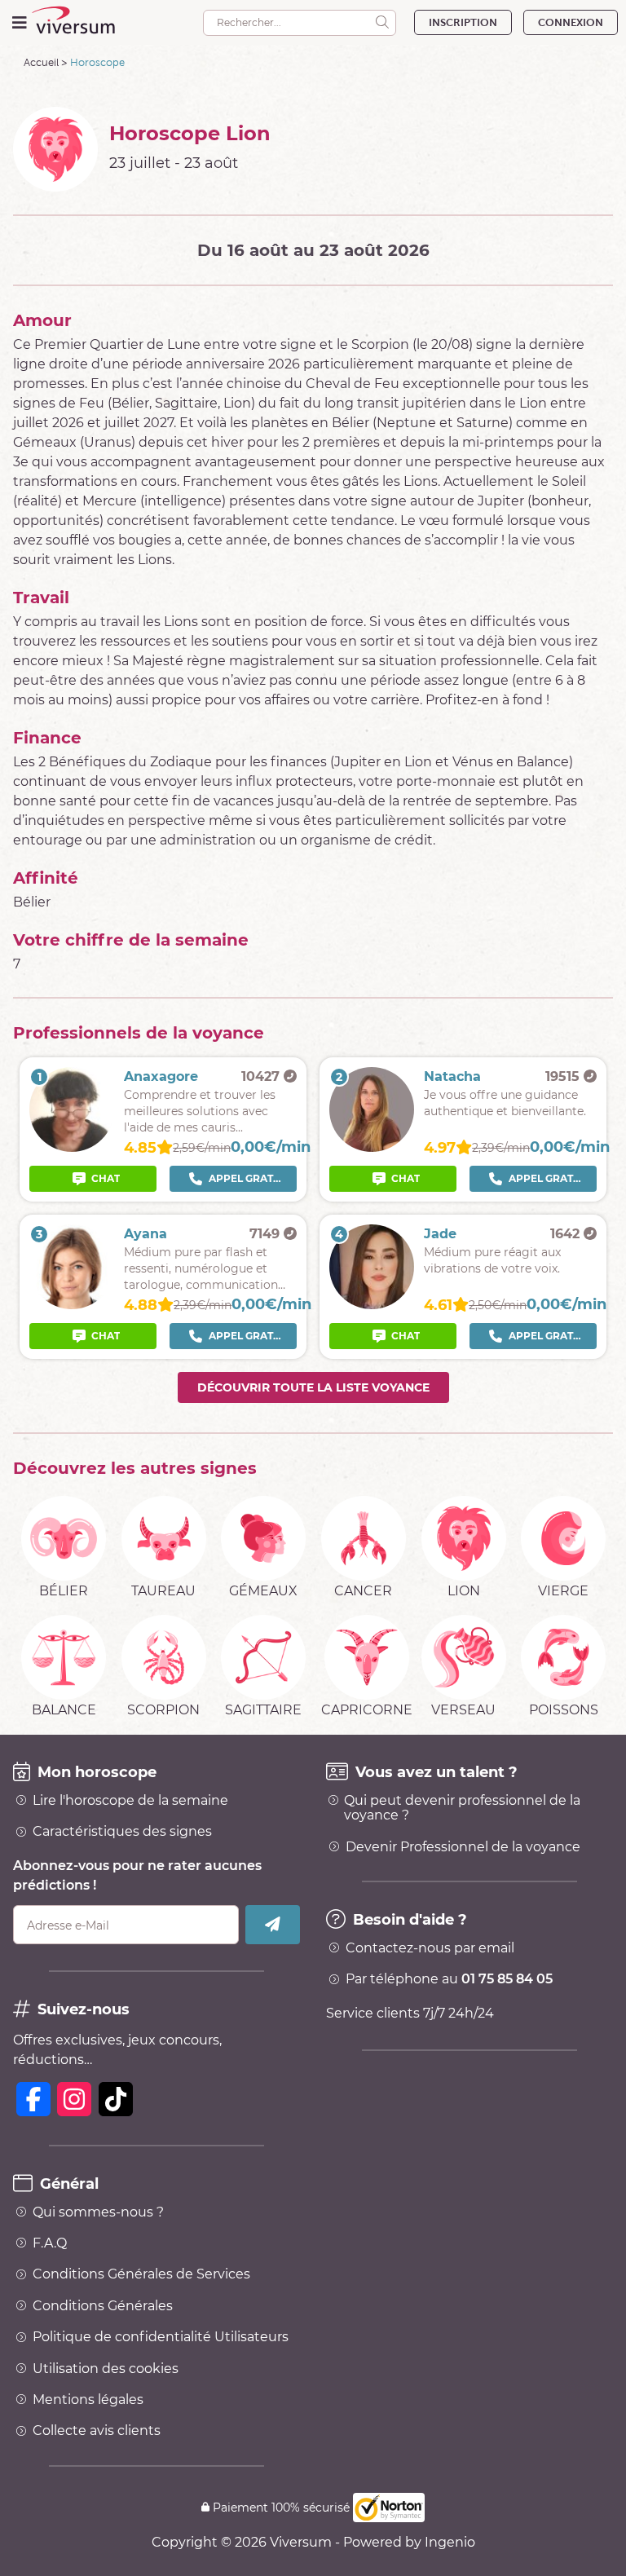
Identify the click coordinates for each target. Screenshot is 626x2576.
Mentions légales (88, 2400)
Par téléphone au (449, 1979)
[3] (72, 1305)
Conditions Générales (103, 2306)
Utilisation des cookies (106, 2369)
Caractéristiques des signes (122, 1832)
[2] (372, 1147)
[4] (372, 1305)
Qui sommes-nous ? (98, 2212)
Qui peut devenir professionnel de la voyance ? (462, 1808)
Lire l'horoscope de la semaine (130, 1801)
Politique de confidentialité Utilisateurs (161, 2337)
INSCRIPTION (463, 22)
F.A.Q (50, 2243)
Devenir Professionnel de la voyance (463, 1847)
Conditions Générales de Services (141, 2274)
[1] (72, 1147)
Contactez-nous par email (430, 1948)
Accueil (41, 62)
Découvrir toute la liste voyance (313, 1387)
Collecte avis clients (97, 2431)
